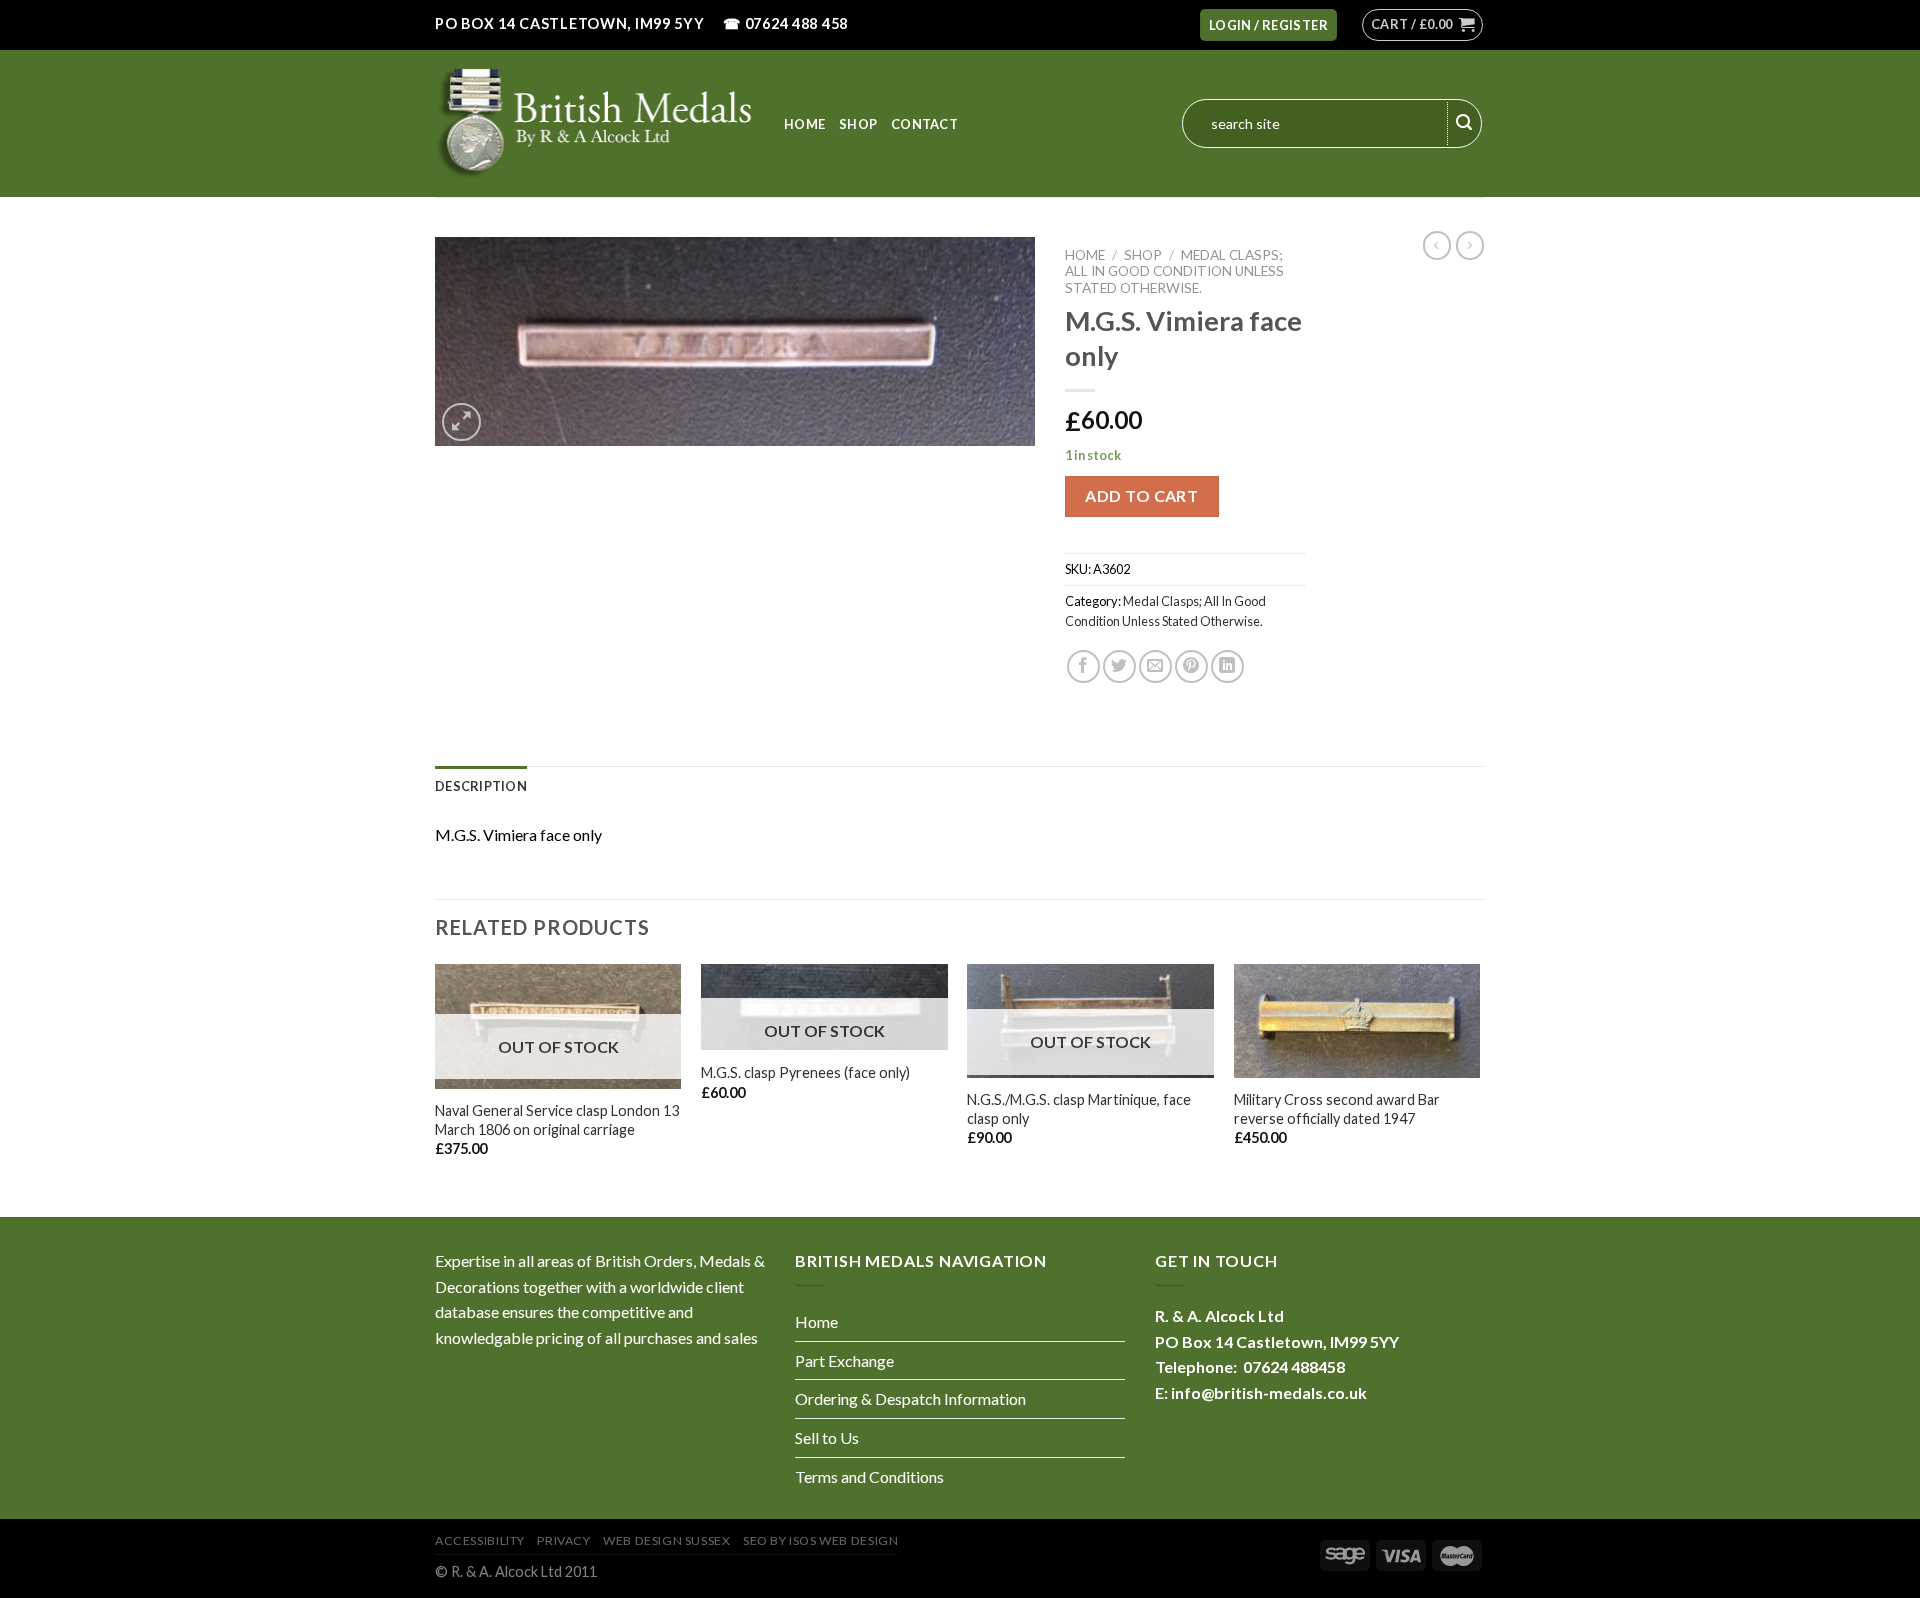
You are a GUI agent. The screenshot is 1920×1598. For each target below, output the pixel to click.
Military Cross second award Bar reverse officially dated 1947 (1337, 1109)
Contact (924, 124)
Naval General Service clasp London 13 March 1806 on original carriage (557, 1120)
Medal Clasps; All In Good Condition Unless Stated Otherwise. (1174, 271)
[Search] (1464, 124)
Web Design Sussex (666, 1540)
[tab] (481, 786)
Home (804, 124)
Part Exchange (844, 1360)
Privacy (563, 1540)
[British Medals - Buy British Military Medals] (594, 123)
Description (481, 786)
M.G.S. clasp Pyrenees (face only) (805, 1072)
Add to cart (1141, 495)
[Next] (1479, 1088)
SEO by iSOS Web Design (820, 1540)
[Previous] (436, 1088)
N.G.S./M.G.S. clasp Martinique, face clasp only (1079, 1109)
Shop (858, 124)
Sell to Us (827, 1437)
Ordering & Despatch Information (910, 1398)
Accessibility (480, 1540)
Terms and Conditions (869, 1476)
